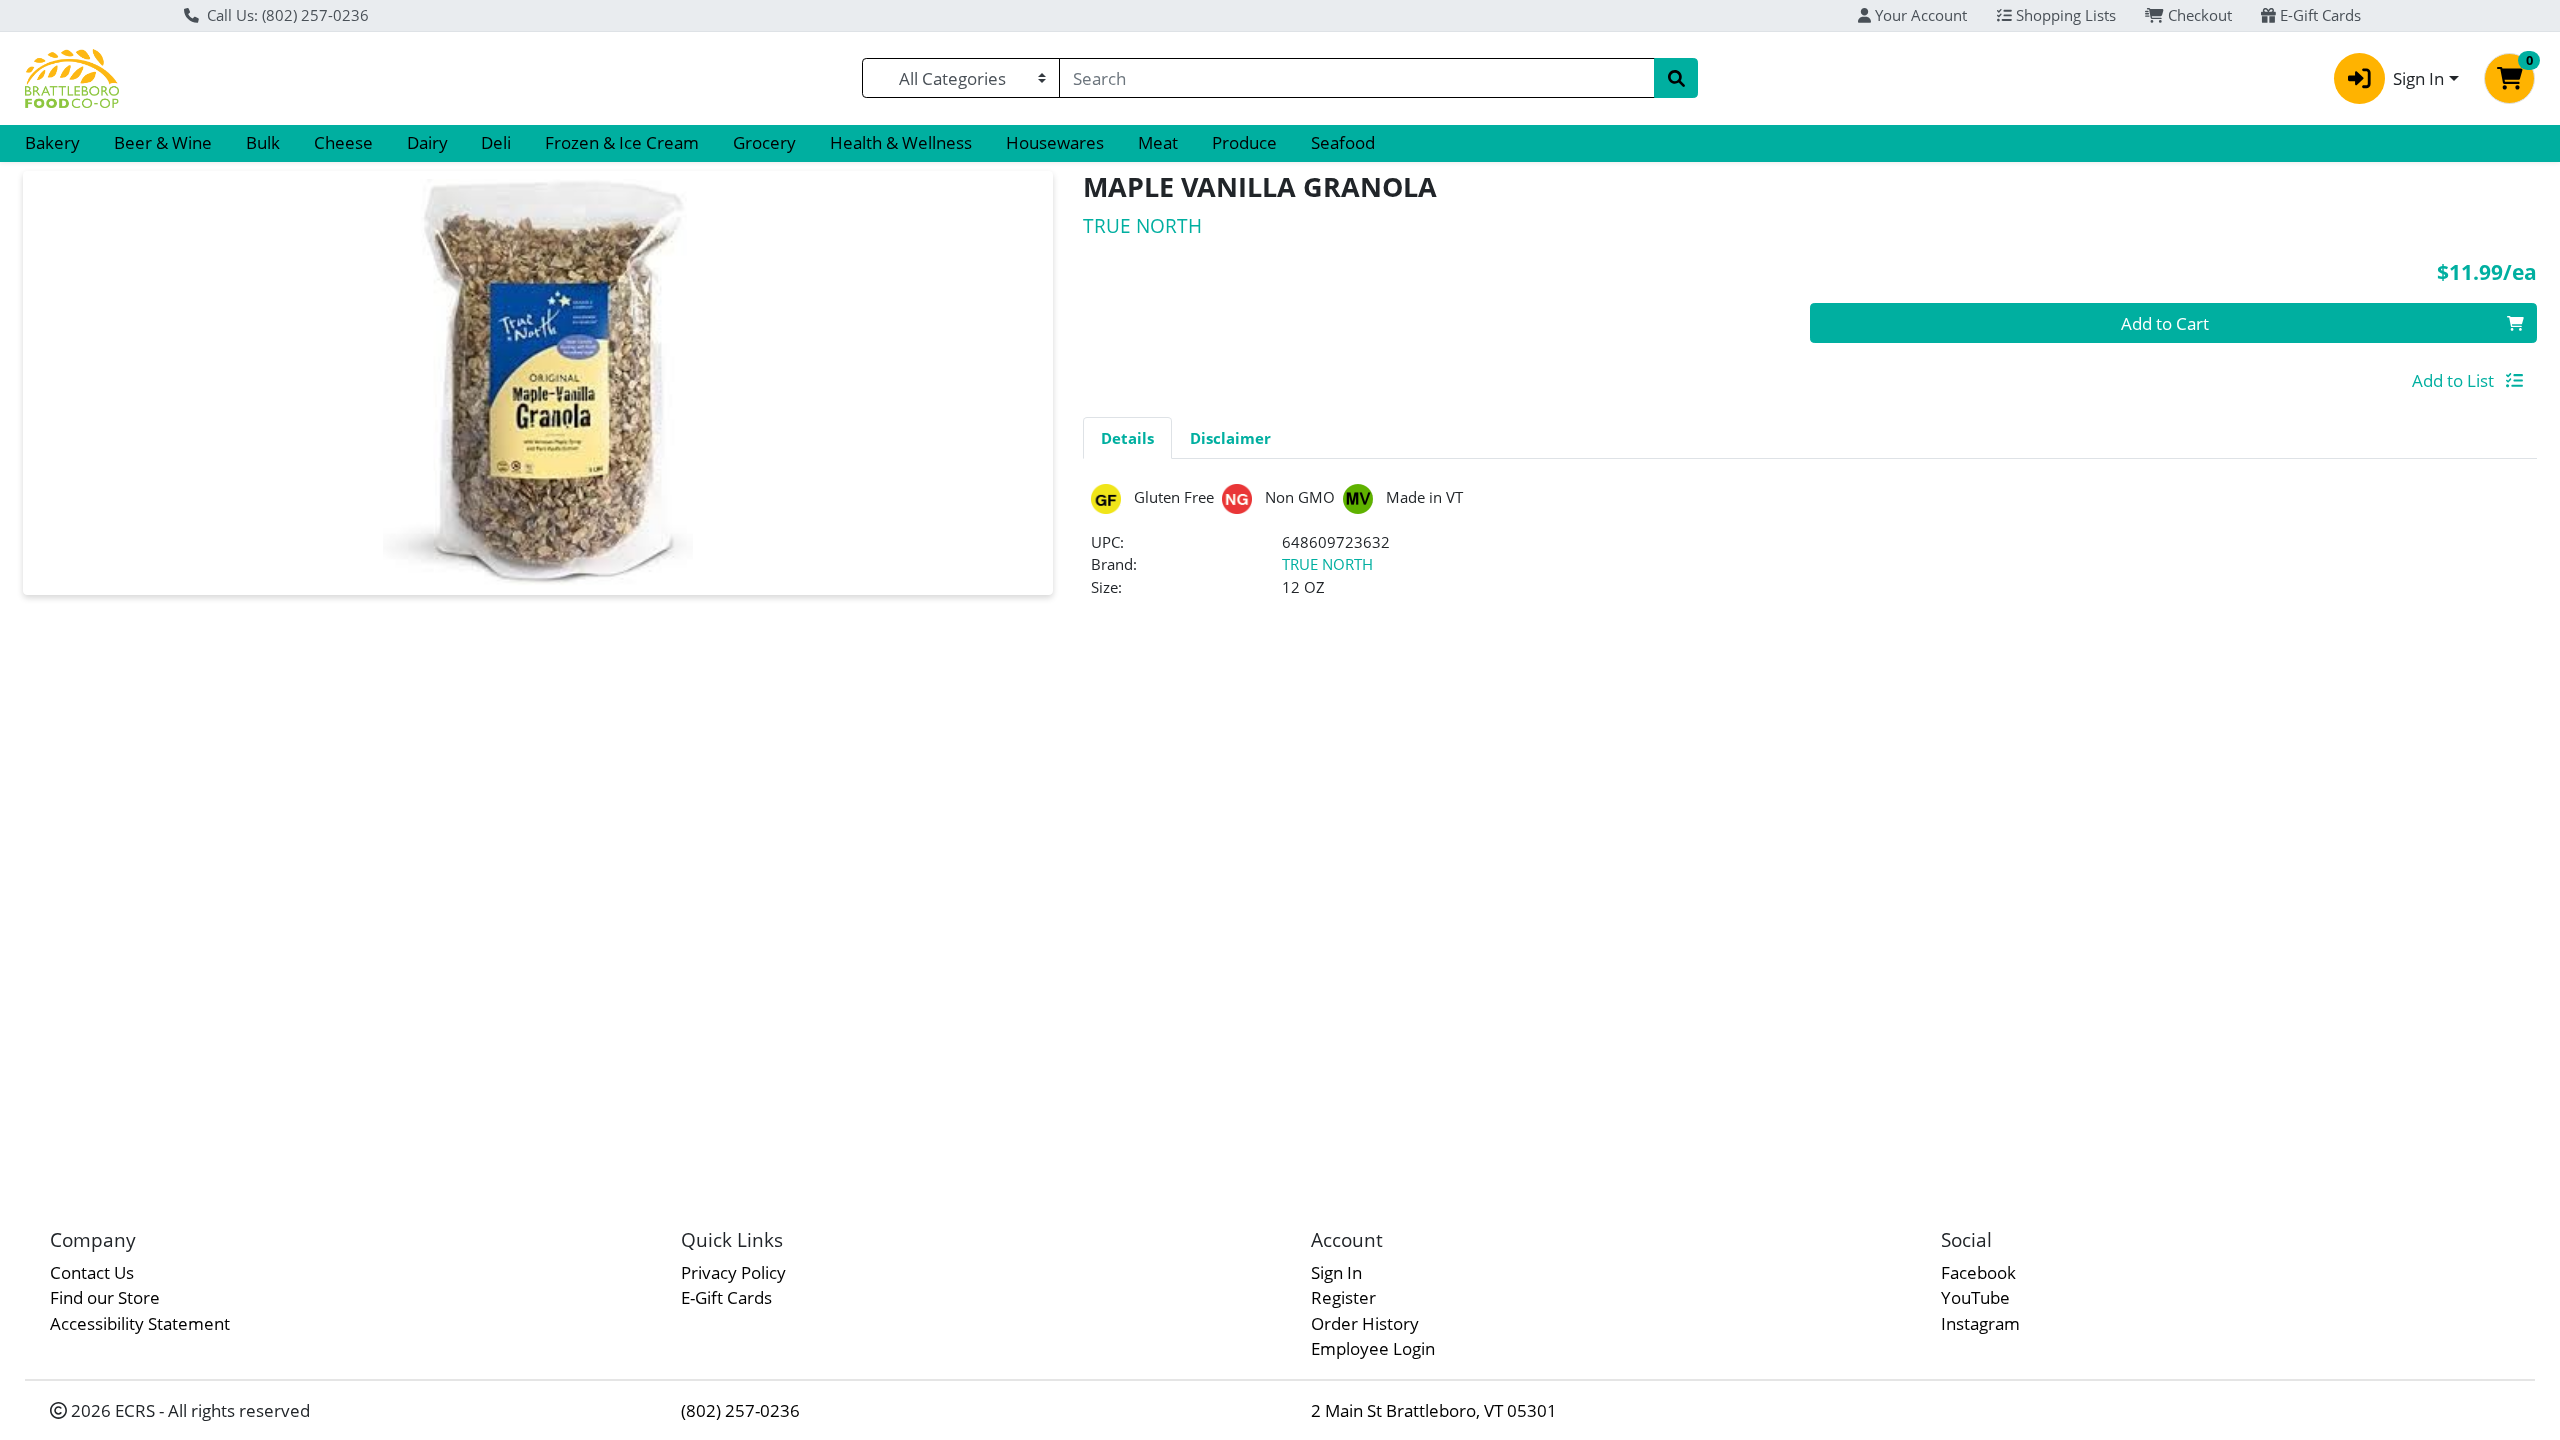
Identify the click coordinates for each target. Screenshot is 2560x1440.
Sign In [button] (2418, 78)
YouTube (1975, 1297)
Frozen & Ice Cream (622, 142)
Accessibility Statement (140, 1323)
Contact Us (92, 1272)
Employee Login (1373, 1348)
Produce (1244, 142)
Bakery (52, 142)
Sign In (1336, 1272)
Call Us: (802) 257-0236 (286, 15)
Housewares (1055, 142)
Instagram (1980, 1323)
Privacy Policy (733, 1272)
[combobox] (1357, 78)
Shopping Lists (2064, 15)
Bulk (263, 142)
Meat (1158, 142)
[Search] (1676, 78)
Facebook (1978, 1272)
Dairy (427, 142)
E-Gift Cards (2318, 15)
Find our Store (105, 1297)
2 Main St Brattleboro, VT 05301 (1434, 1410)
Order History (1365, 1323)
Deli (496, 142)
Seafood (1343, 142)
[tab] (1127, 437)
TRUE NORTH (1327, 564)
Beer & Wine (163, 142)
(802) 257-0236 (740, 1410)
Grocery (764, 142)
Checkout (2198, 15)
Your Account (1919, 15)
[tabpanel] (1810, 549)
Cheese (343, 142)
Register (1343, 1297)
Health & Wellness (901, 142)
